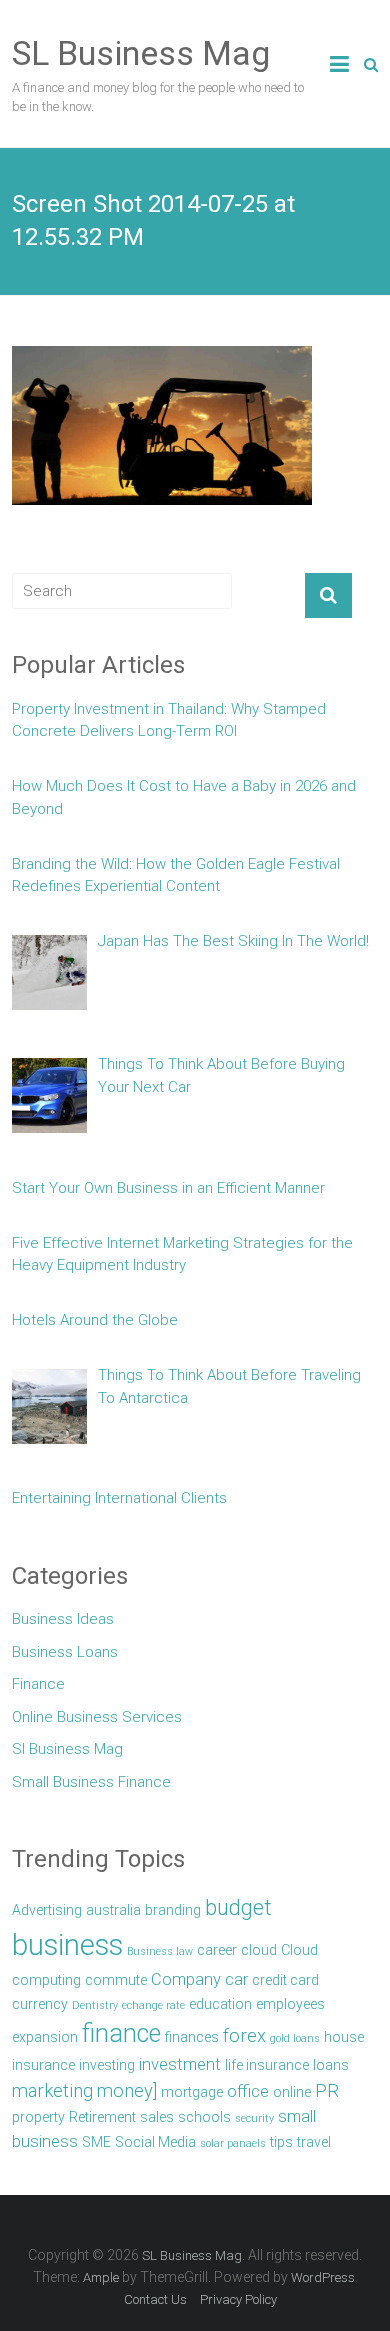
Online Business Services (97, 1717)
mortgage (192, 2092)
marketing (52, 2091)
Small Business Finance (91, 1782)
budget (238, 1907)
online (292, 2092)
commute (116, 1980)
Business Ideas (63, 1619)
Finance (38, 1684)
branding (173, 1910)
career (217, 1950)
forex (244, 2036)
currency (40, 2004)
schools (204, 2117)
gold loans (295, 2038)
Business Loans (65, 1652)
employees (290, 2004)
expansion (45, 2037)
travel (314, 2142)
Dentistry (95, 2005)
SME (96, 2142)
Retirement (102, 2117)
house (344, 2037)
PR (327, 2091)
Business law (160, 1951)
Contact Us (155, 2299)
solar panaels (233, 2143)
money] (127, 2091)
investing (107, 2065)
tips (281, 2142)
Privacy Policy (238, 2299)
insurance (43, 2065)
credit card (285, 1980)
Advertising (47, 1910)
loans (331, 2065)
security (254, 2118)
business (67, 1945)
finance (121, 2033)
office (248, 2091)
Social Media (155, 2142)
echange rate (153, 2005)
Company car (199, 1979)
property (38, 2117)
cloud (259, 1950)
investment (180, 2064)
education (220, 2004)
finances (192, 2037)
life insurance (267, 2065)
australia (113, 1910)
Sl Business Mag (67, 1749)
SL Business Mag (141, 53)
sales (157, 2117)
